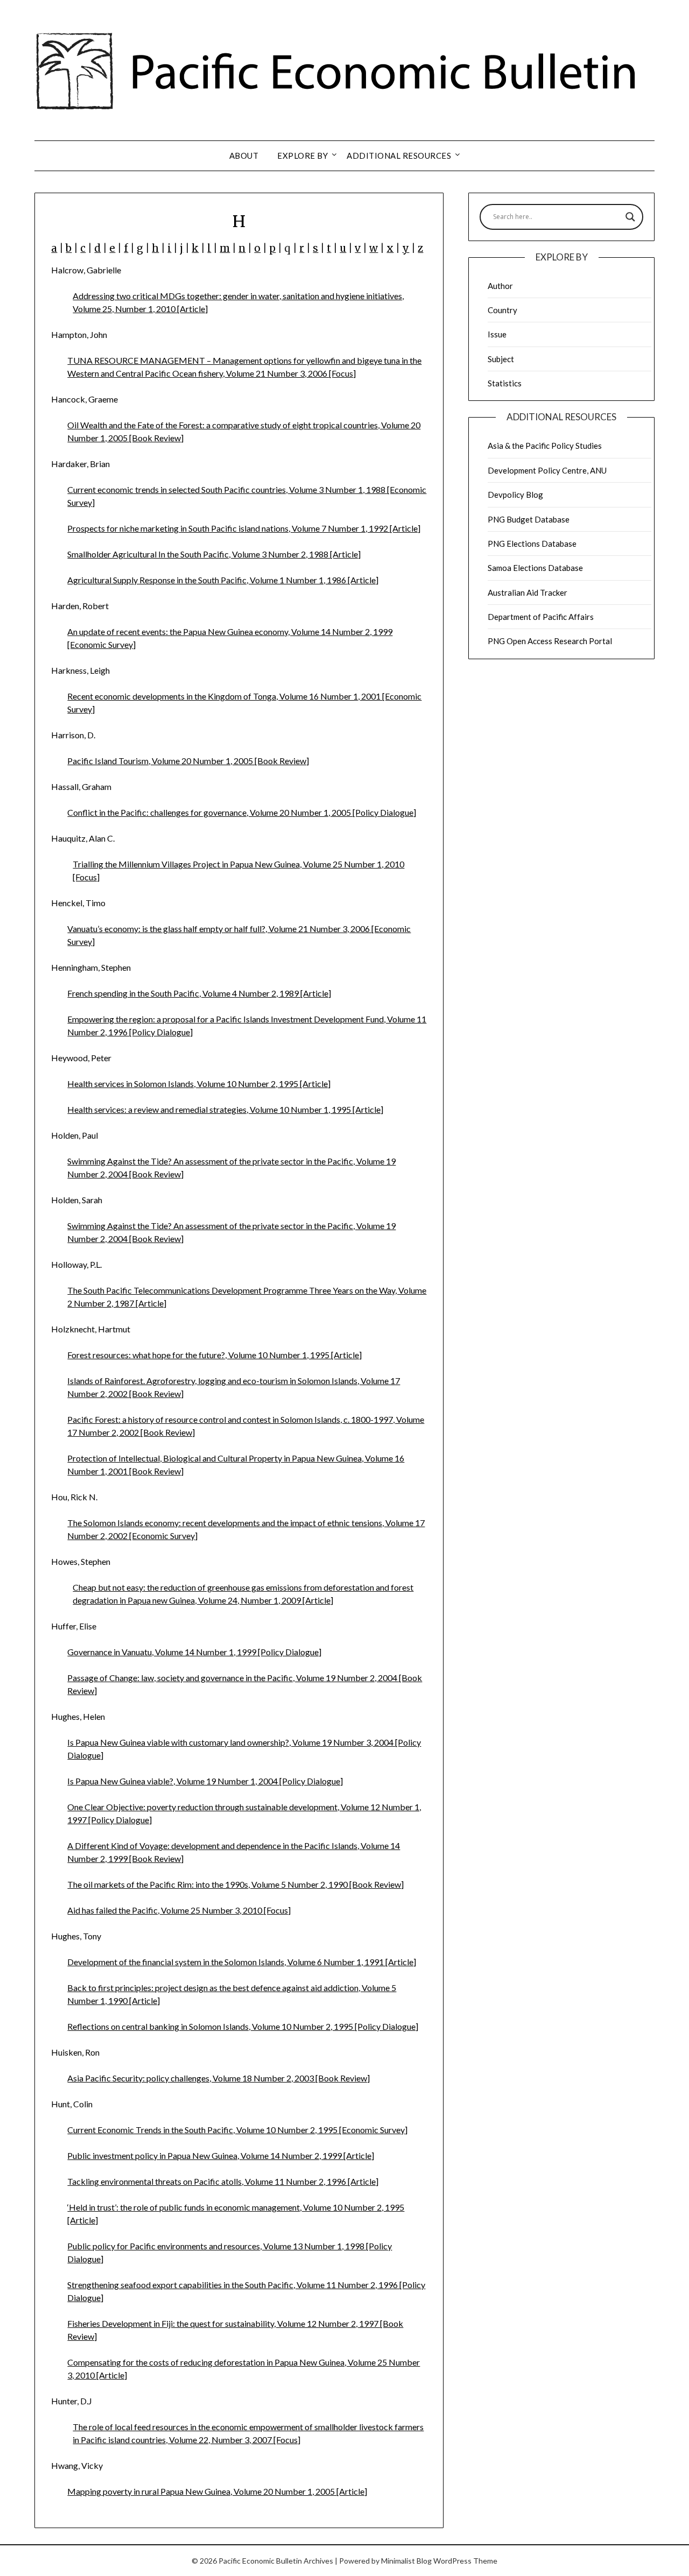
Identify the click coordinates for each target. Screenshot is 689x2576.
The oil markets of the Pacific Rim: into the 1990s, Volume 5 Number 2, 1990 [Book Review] (235, 1884)
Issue (497, 334)
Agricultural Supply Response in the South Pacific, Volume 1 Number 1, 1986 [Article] (223, 580)
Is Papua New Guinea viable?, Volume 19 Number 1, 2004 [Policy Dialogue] (205, 1781)
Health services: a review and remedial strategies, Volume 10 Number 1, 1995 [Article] (225, 1109)
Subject (501, 359)
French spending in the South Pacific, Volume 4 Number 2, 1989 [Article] (199, 993)
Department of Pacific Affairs (541, 617)
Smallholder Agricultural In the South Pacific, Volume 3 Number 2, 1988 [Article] (214, 554)
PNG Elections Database (532, 544)
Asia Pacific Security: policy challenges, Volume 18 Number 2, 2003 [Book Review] (219, 2078)
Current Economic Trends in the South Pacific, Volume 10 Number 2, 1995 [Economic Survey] (237, 2130)
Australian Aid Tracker (528, 592)
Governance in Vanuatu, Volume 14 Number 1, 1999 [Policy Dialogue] (194, 1652)
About (244, 156)
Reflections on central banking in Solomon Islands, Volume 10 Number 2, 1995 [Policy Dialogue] (243, 2026)
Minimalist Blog (406, 2561)
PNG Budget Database (529, 519)
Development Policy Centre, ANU (547, 470)
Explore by (303, 156)
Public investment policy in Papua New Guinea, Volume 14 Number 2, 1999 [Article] (221, 2155)
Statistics (505, 383)
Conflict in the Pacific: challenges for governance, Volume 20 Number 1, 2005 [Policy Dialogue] (242, 812)
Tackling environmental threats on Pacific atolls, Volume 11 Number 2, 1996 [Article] (223, 2181)
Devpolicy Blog (515, 495)
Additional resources (399, 156)
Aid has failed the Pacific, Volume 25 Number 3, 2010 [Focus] (179, 1910)
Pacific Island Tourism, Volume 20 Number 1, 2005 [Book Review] (188, 761)
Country (502, 310)
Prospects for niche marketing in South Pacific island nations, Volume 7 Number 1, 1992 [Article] (244, 528)
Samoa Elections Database (535, 568)
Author (500, 286)
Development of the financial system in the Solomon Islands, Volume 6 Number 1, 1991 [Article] (242, 1962)
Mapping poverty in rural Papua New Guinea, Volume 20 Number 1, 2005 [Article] (217, 2491)
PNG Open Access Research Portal (550, 641)
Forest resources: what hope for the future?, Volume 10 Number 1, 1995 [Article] (215, 1355)
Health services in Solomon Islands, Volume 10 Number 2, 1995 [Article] (199, 1084)
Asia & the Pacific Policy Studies (545, 446)
